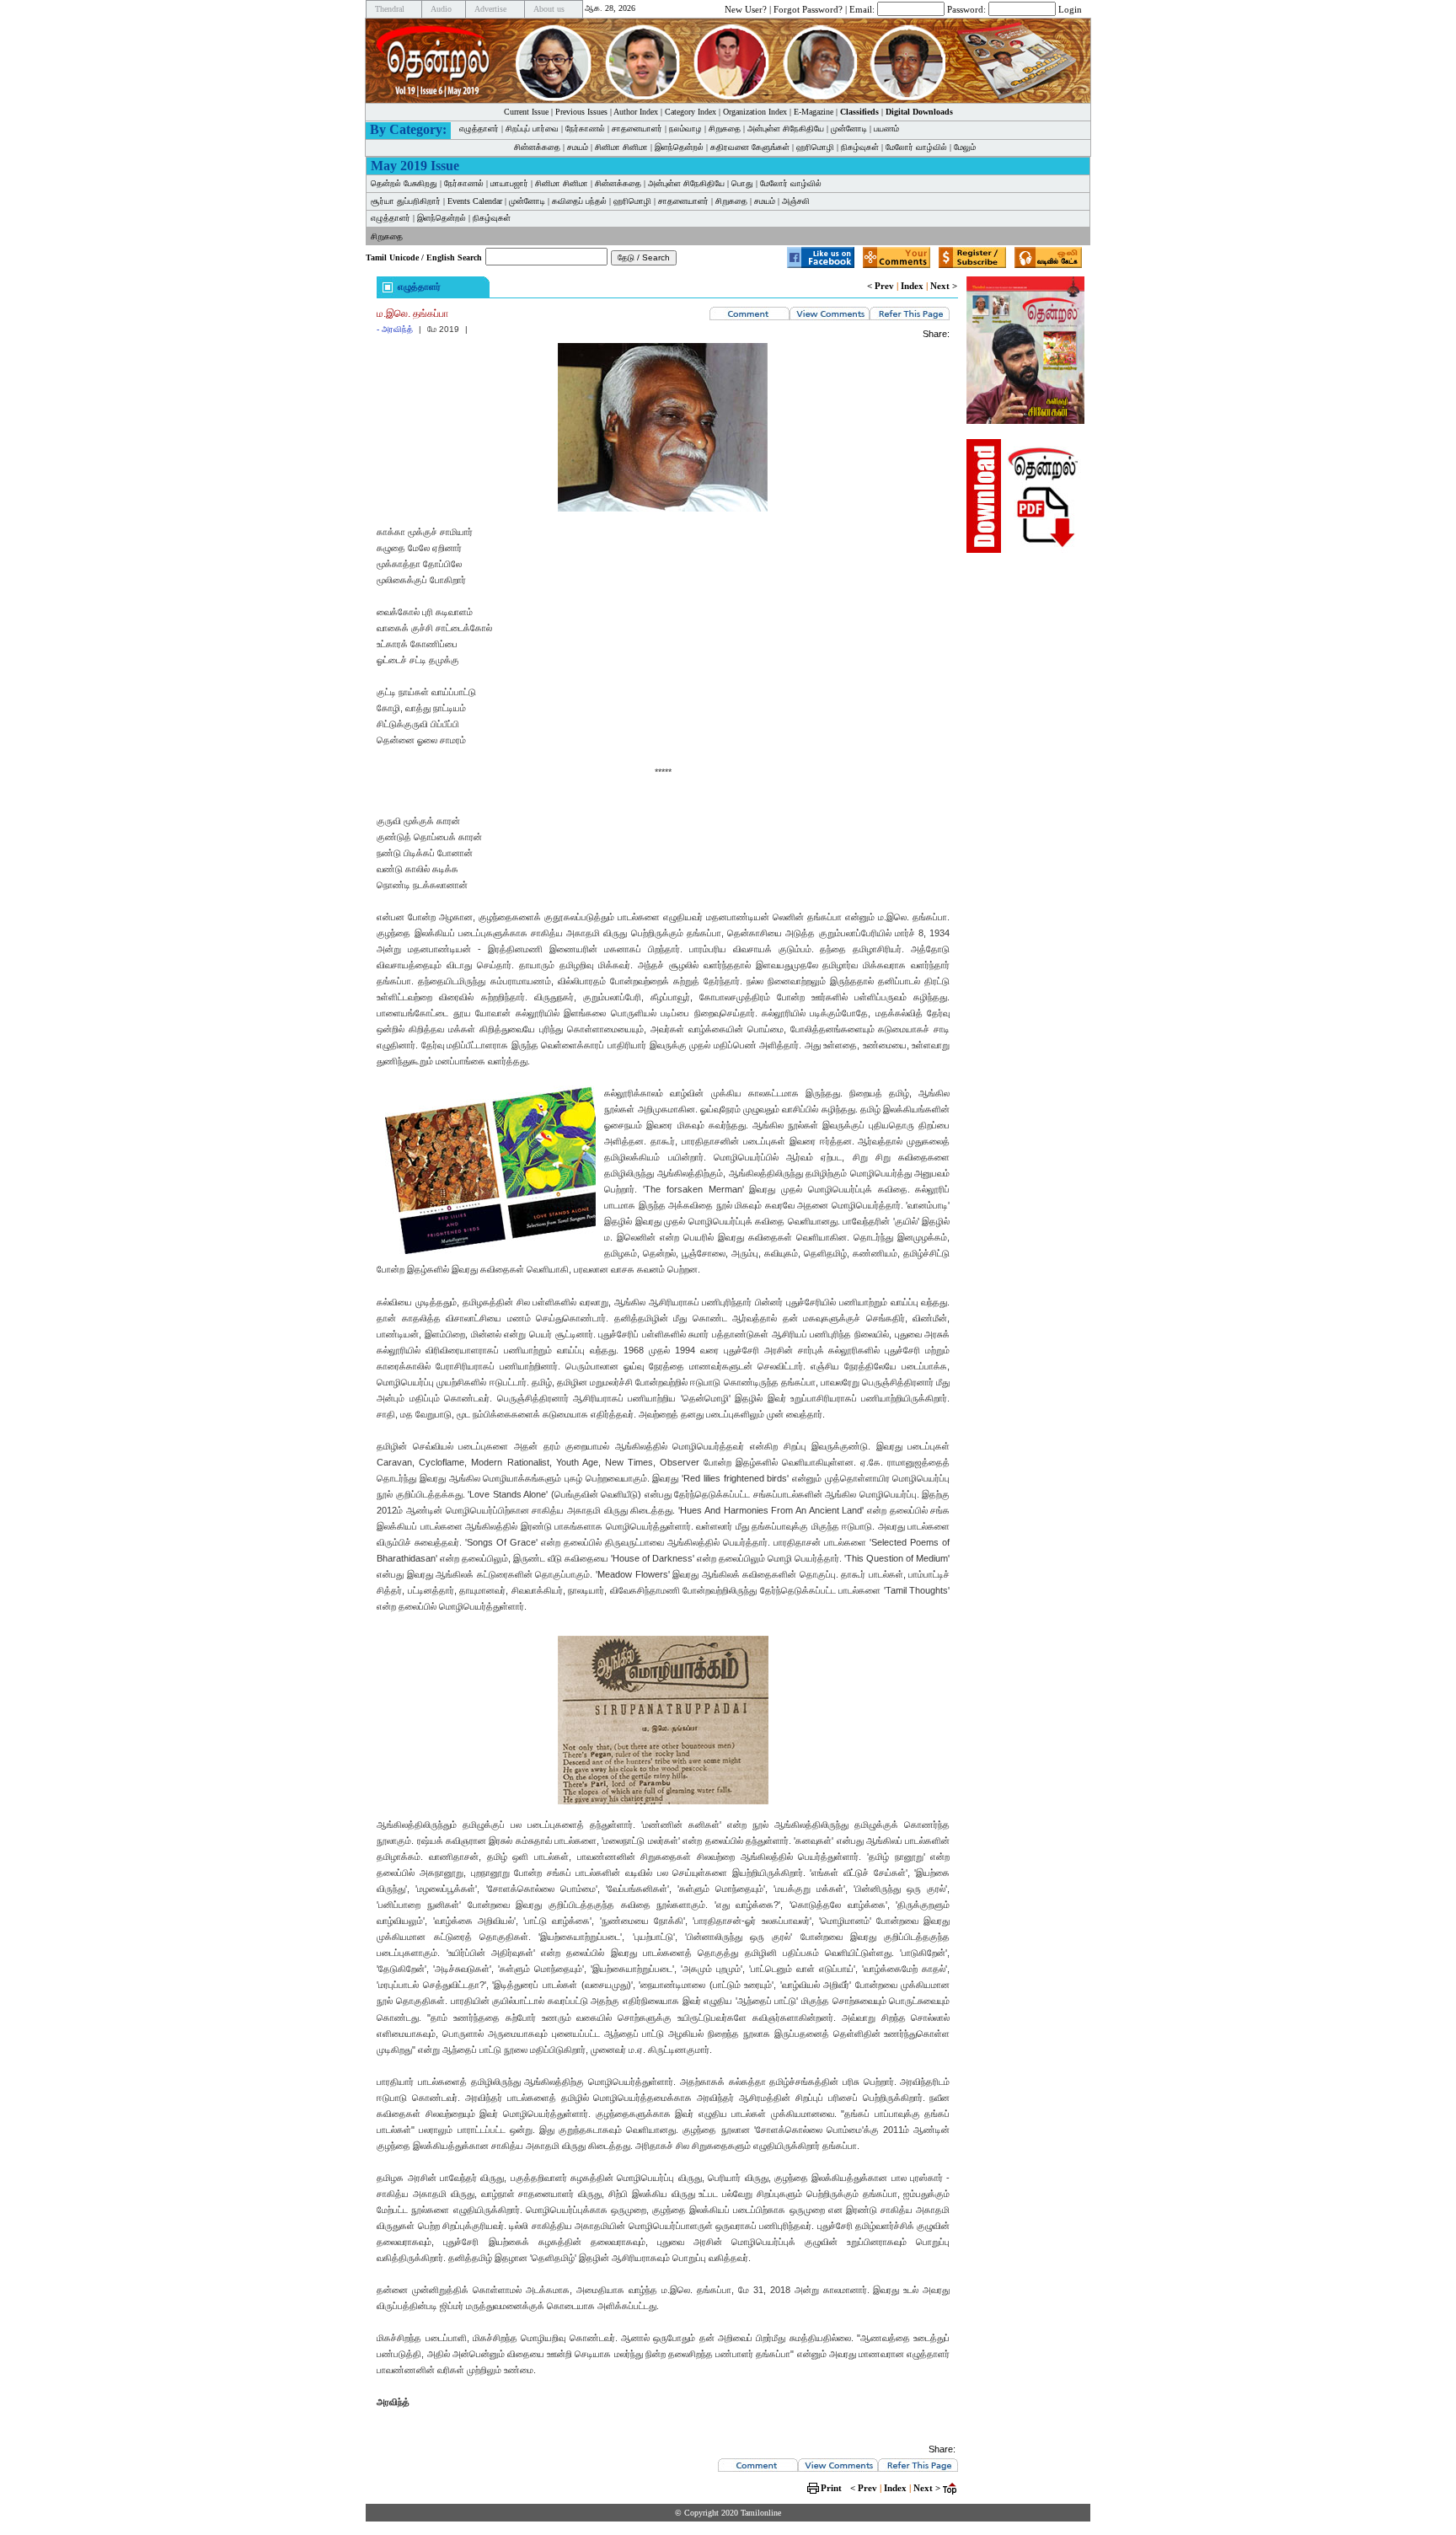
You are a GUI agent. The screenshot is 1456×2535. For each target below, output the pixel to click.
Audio (441, 9)
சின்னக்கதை (537, 147)
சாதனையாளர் (637, 129)
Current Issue (526, 112)
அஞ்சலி (796, 201)
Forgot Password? (808, 8)
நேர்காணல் (585, 129)
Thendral (390, 9)
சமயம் (578, 147)
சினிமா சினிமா (621, 147)
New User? (746, 8)
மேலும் (965, 147)
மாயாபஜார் (509, 183)
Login (1070, 8)
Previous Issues (581, 112)
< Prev (881, 286)
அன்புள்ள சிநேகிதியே (786, 129)
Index (912, 286)
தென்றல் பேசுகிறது (404, 183)
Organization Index (755, 112)
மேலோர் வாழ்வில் (916, 147)
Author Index (636, 112)
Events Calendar (475, 201)
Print (831, 2488)
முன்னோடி (849, 129)
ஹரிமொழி (815, 147)
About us (549, 9)
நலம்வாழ (685, 129)
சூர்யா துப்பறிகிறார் (406, 201)
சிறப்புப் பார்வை (532, 129)
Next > (944, 286)
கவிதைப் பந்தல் (579, 201)
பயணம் (886, 129)
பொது (742, 183)
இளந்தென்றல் (679, 147)
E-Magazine (814, 112)
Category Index (691, 112)
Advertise (490, 9)
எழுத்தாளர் (479, 129)
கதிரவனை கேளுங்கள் (750, 147)
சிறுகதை (725, 129)
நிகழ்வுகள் (860, 147)
